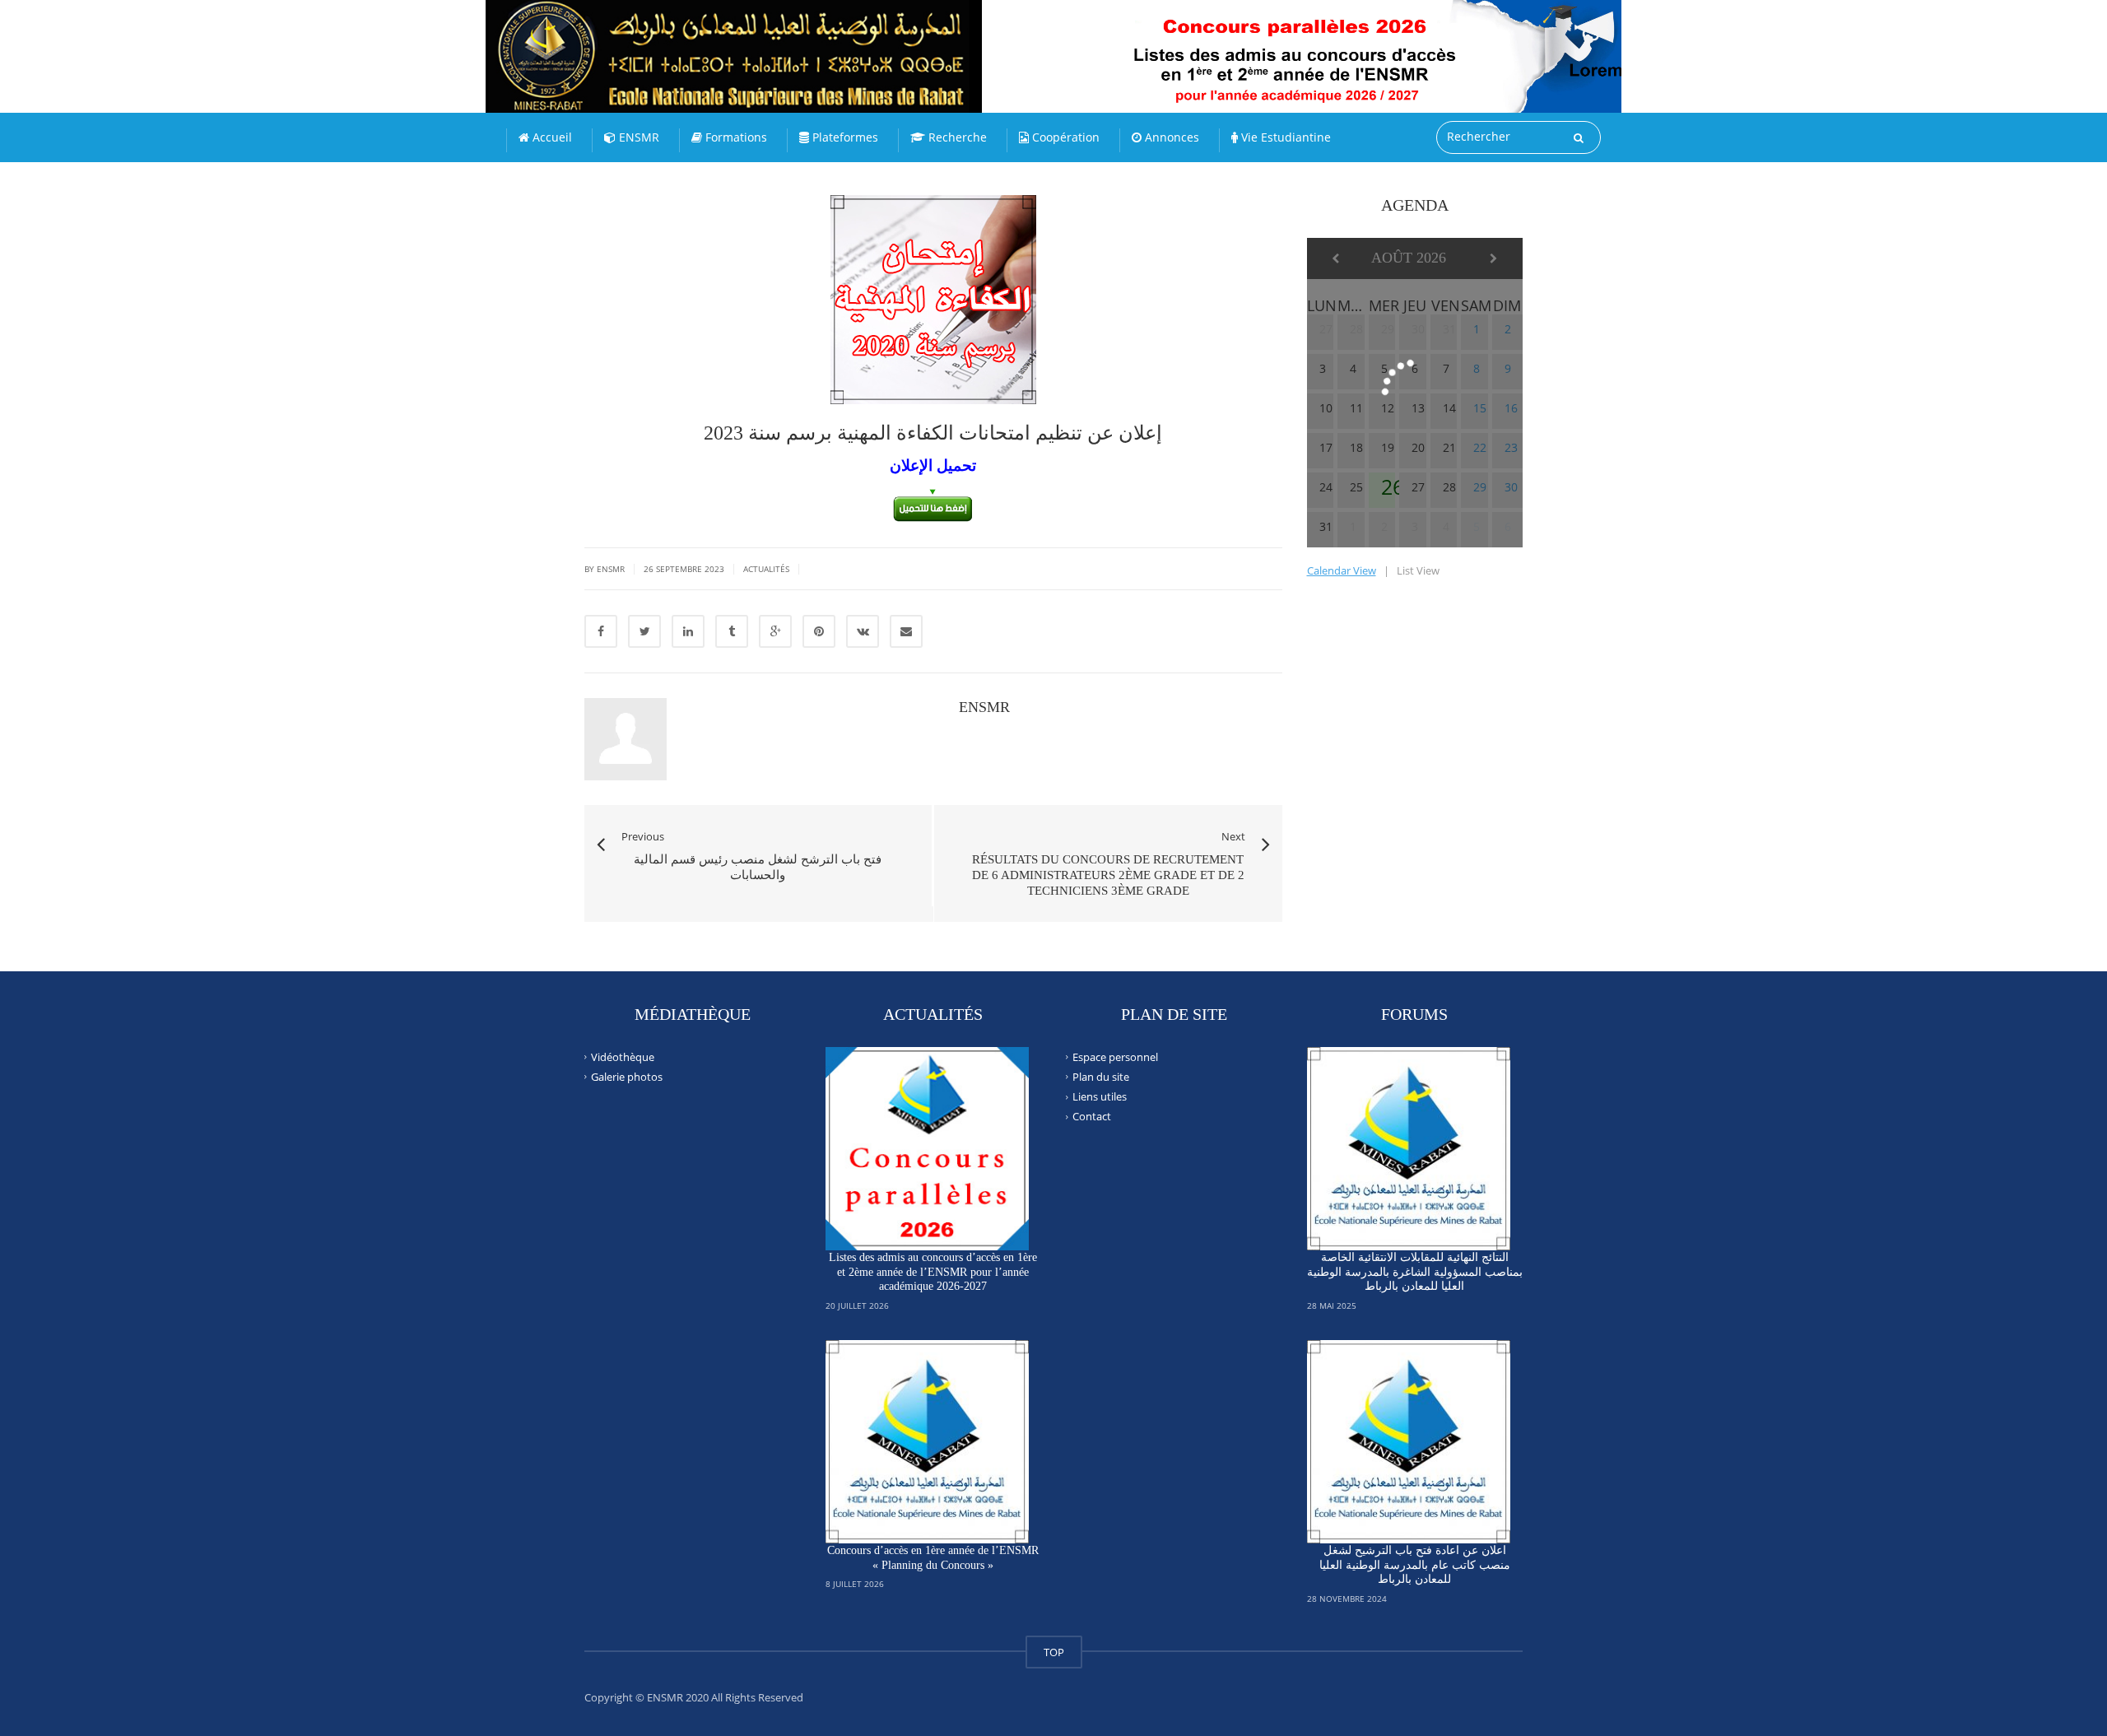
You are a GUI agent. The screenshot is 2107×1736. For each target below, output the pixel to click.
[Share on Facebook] (601, 631)
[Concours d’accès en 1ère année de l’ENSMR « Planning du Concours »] (928, 1442)
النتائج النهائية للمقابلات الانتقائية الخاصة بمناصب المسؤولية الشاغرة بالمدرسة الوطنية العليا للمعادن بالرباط (1415, 1272)
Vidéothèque (623, 1056)
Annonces (1170, 137)
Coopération (1064, 137)
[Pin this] (819, 631)
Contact (1092, 1116)
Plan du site (1101, 1077)
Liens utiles (1100, 1096)
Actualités (766, 569)
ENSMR (637, 137)
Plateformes (844, 137)
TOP (1054, 1652)
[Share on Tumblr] (732, 631)
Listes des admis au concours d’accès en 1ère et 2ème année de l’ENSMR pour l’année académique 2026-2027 (933, 1272)
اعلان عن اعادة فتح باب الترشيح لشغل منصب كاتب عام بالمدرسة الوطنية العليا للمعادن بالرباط (1415, 1565)
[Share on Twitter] (644, 631)
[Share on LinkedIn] (688, 631)
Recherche (956, 137)
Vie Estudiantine (1284, 137)
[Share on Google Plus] (775, 631)
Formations (735, 137)
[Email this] (906, 631)
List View (1418, 570)
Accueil (551, 137)
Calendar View (1342, 570)
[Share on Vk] (863, 631)
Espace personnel (1115, 1056)
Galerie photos (627, 1077)
